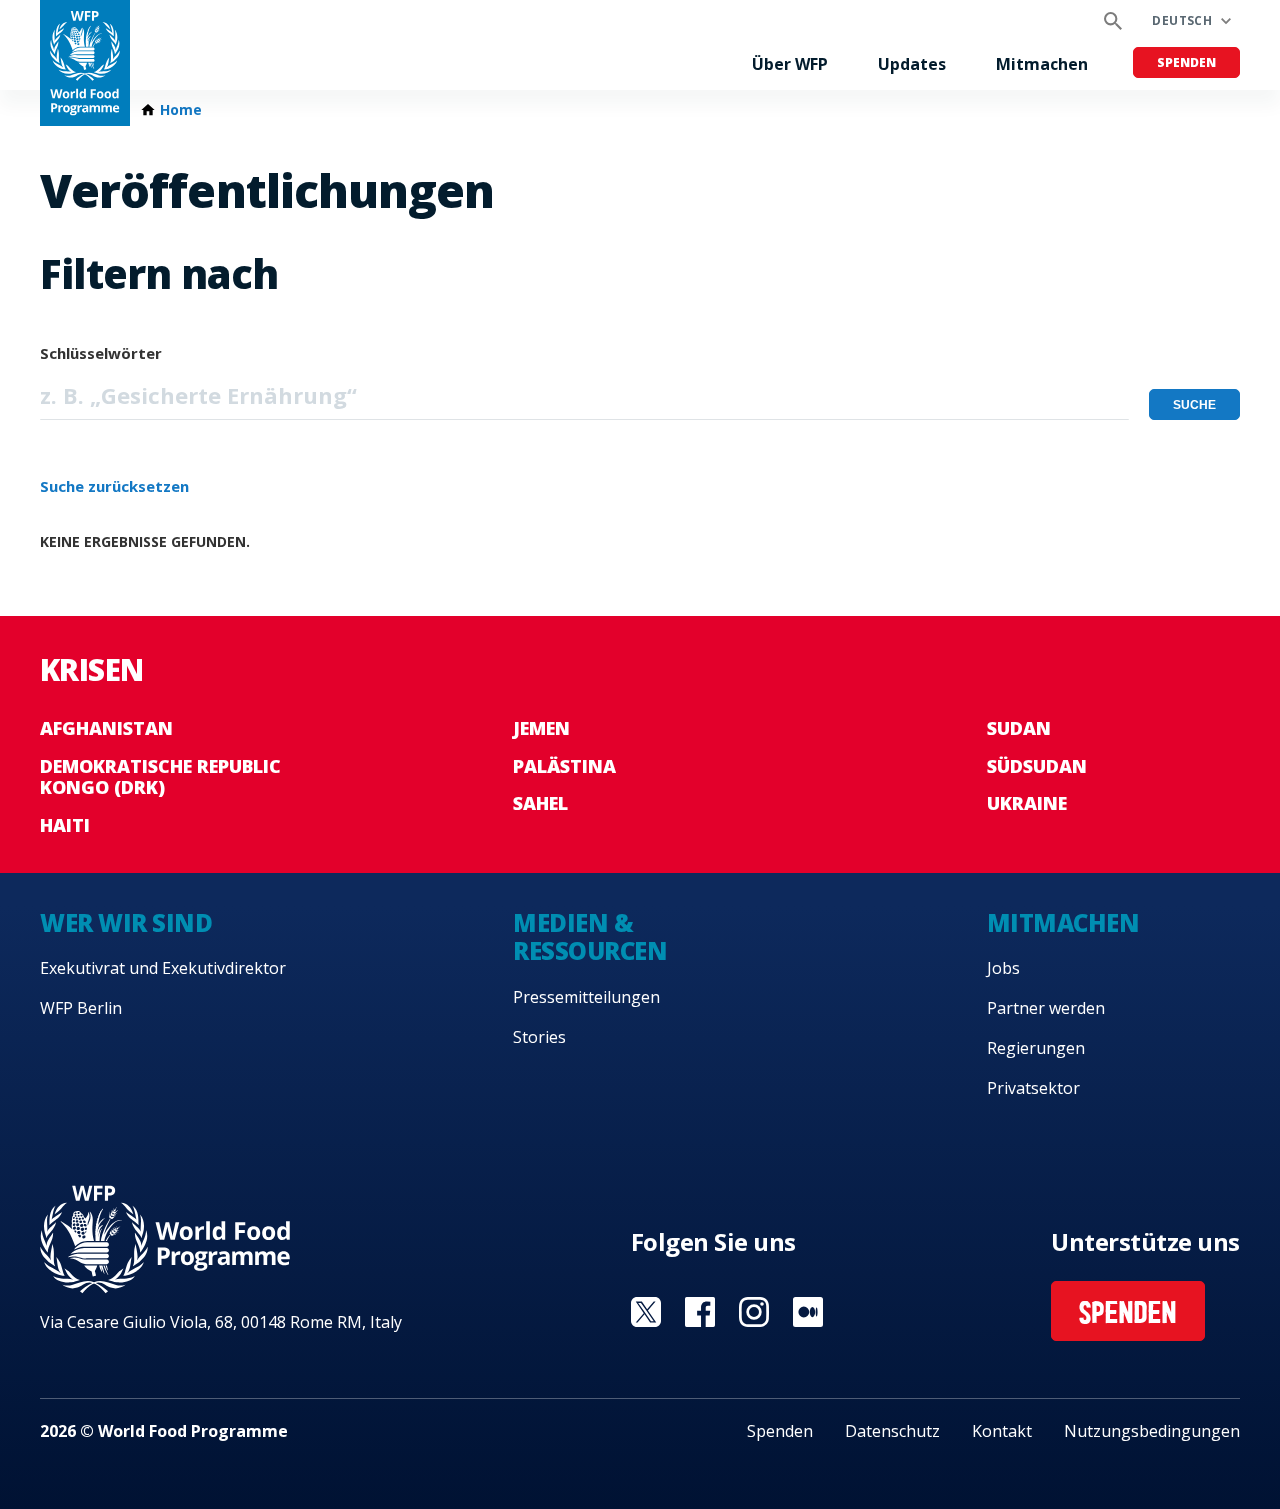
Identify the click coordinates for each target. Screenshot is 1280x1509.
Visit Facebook (700, 1312)
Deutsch (1182, 20)
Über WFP (790, 64)
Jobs (1003, 968)
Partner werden (1046, 1008)
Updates (912, 64)
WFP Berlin (81, 1008)
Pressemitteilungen (586, 997)
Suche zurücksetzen (114, 486)
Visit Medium (808, 1312)
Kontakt (1002, 1431)
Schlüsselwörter (101, 353)
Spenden (1186, 62)
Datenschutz (892, 1431)
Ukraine (1027, 803)
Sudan (1019, 728)
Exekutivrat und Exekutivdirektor (163, 968)
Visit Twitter (646, 1312)
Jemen (541, 728)
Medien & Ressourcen (590, 937)
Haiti (65, 825)
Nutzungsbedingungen (1152, 1431)
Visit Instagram (754, 1312)
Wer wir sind (126, 922)
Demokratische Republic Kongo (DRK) (160, 777)
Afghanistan (106, 728)
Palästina (564, 766)
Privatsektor (1033, 1088)
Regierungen (1036, 1048)
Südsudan (1037, 766)
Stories (539, 1037)
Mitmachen (1042, 64)
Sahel (540, 803)
